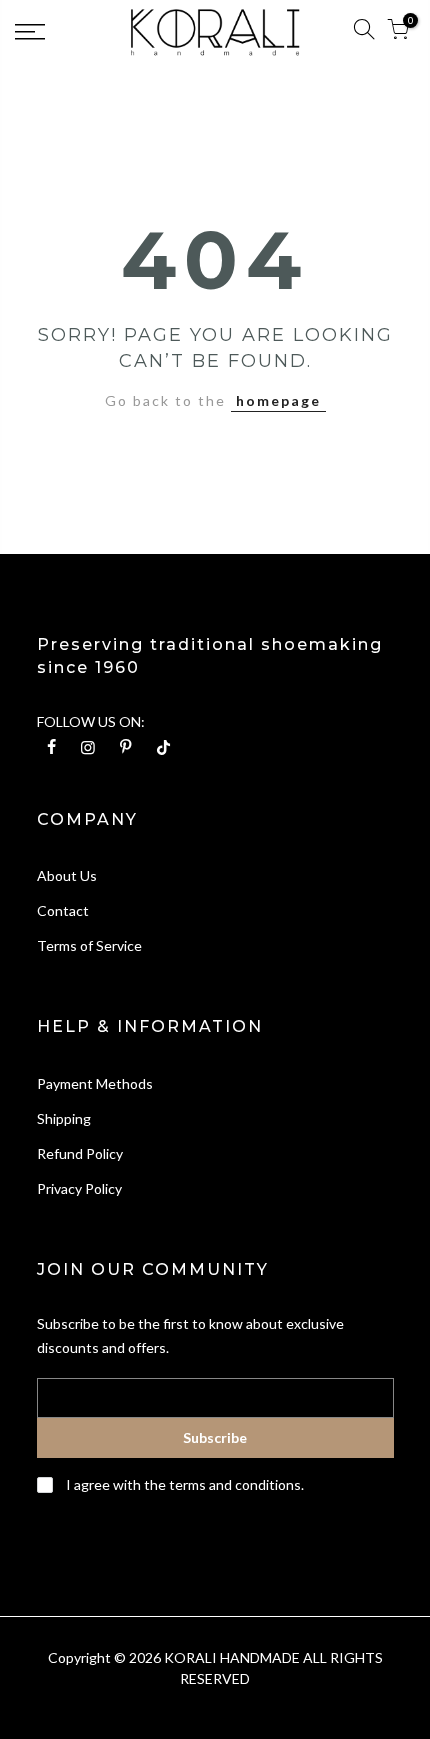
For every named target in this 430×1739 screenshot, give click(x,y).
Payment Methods (95, 1083)
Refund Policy (80, 1153)
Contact (63, 910)
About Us (67, 875)
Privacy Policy (79, 1188)
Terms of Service (89, 945)
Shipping (64, 1118)
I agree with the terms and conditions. (183, 1484)
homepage (278, 400)
